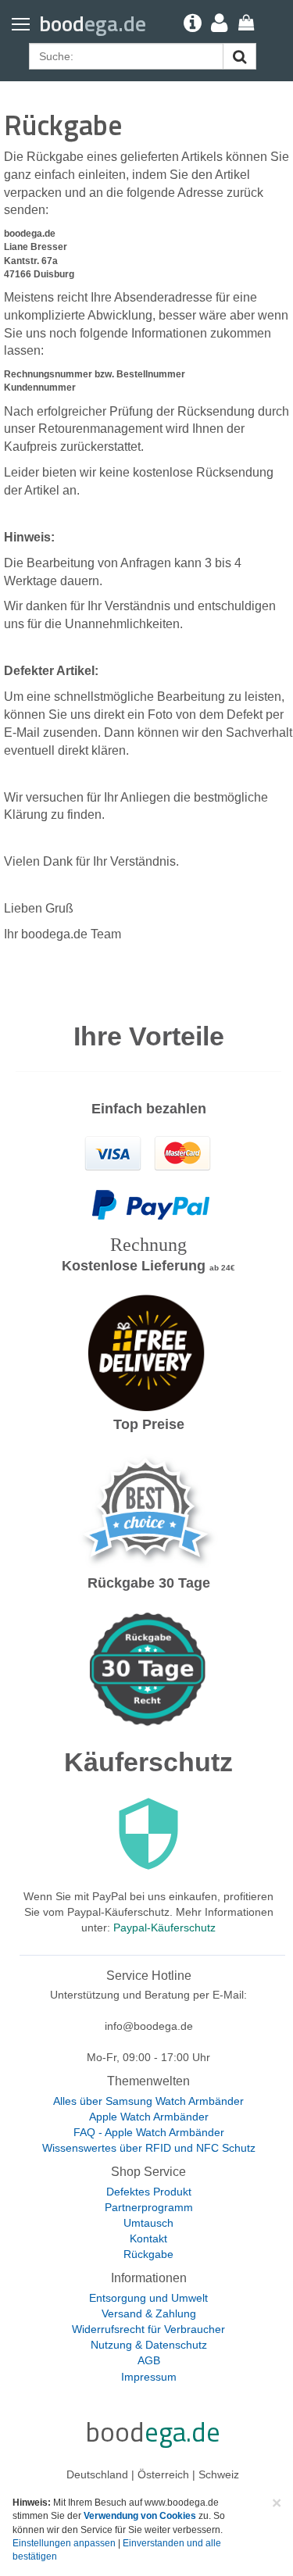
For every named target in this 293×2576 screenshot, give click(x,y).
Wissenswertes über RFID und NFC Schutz (149, 2148)
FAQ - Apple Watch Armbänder (149, 2132)
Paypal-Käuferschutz (164, 1928)
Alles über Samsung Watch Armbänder (148, 2101)
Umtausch (148, 2223)
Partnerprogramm (149, 2207)
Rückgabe (148, 2254)
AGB (149, 2360)
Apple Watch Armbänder (149, 2117)
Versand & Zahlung (149, 2313)
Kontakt (148, 2238)
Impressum (149, 2377)
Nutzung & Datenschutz (149, 2345)
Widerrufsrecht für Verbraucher (148, 2329)
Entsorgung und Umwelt (148, 2298)
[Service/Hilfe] (186, 23)
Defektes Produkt (149, 2192)
